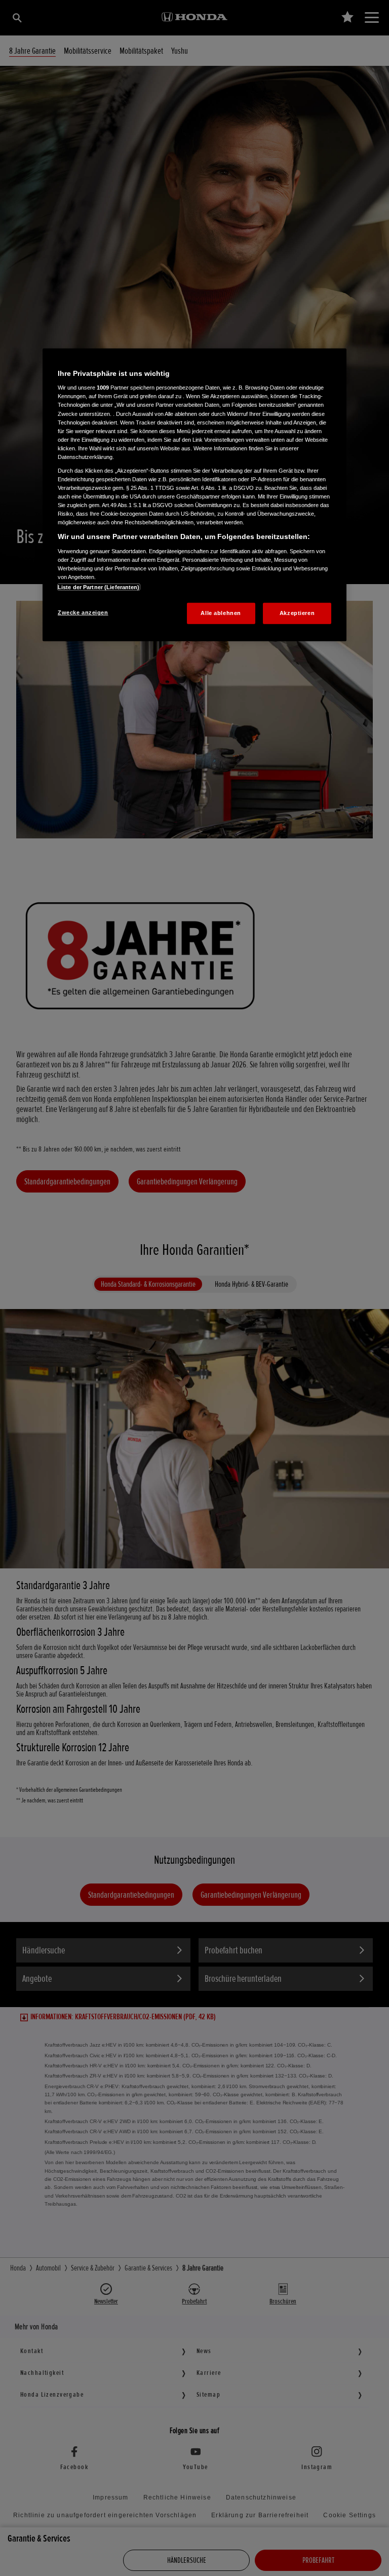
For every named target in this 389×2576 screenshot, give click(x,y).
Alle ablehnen (221, 613)
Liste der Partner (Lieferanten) (99, 587)
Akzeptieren (297, 613)
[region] (194, 495)
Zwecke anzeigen (83, 612)
